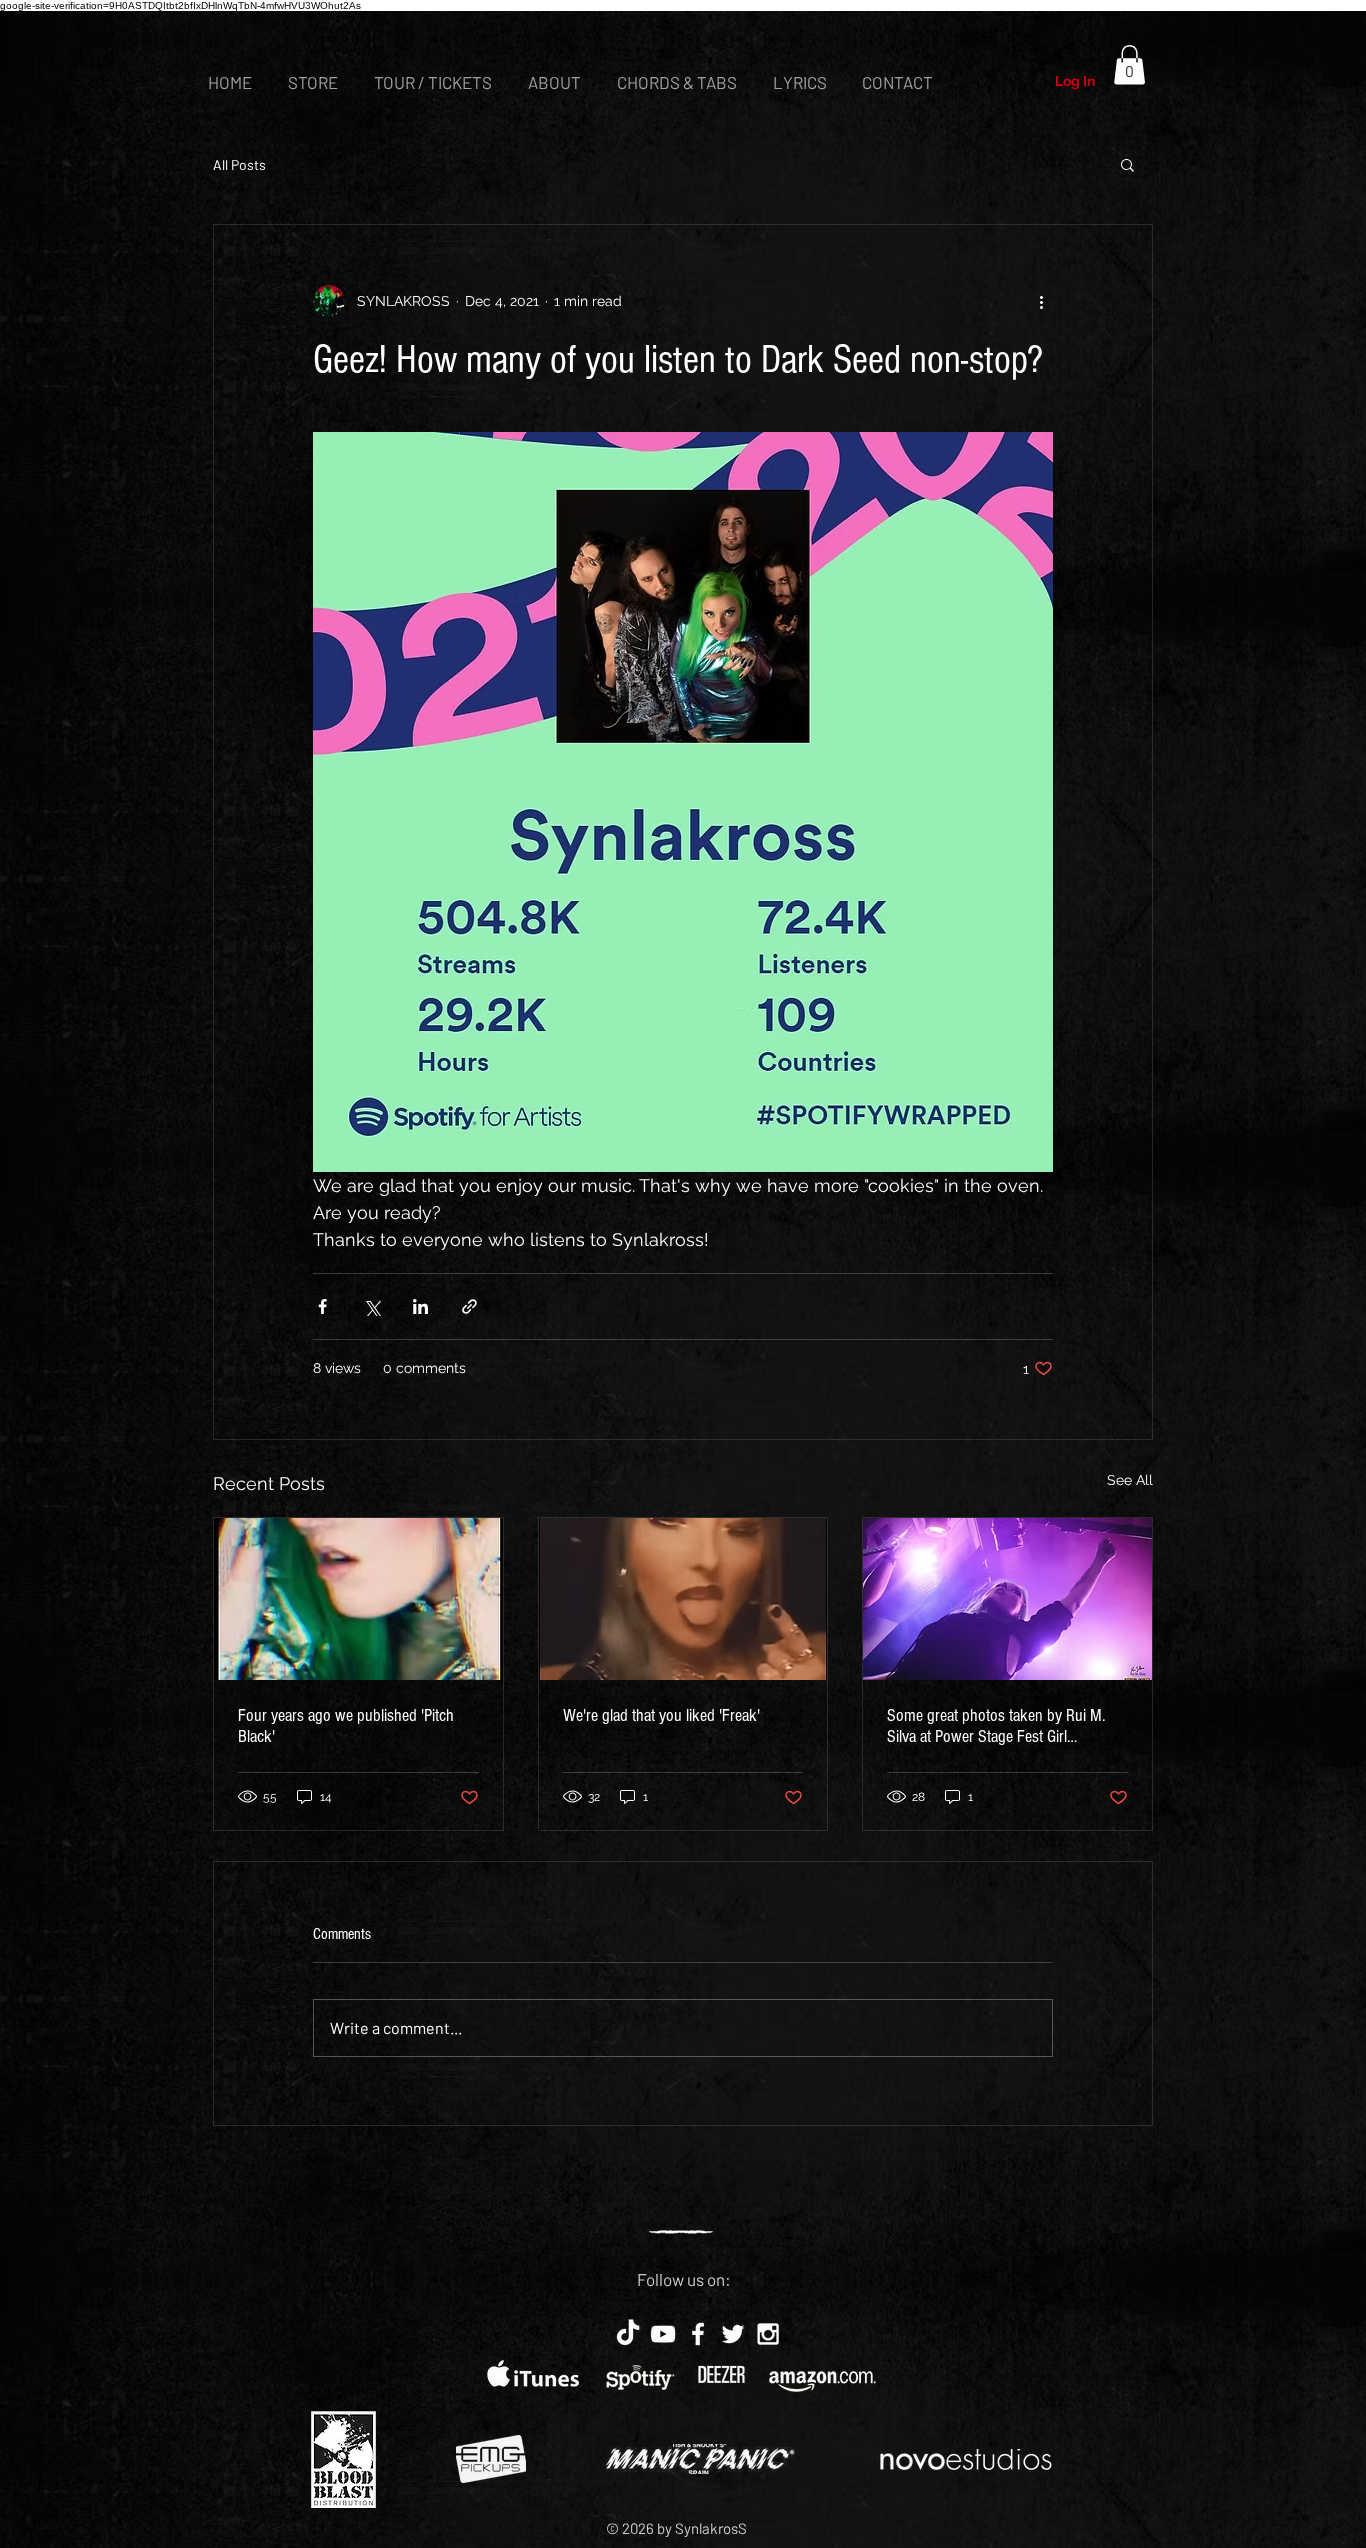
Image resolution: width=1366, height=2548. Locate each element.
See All (1130, 1480)
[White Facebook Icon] (698, 2334)
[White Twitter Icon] (733, 2334)
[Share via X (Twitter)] (371, 1306)
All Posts (239, 164)
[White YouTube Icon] (663, 2334)
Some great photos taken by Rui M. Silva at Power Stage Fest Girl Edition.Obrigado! (996, 1726)
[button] (1129, 64)
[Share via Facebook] (322, 1306)
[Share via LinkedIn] (420, 1306)
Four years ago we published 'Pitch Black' (346, 1726)
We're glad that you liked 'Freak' (661, 1715)
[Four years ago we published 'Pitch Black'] (358, 1599)
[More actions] (1041, 301)
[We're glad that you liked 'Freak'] (683, 1599)
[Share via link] (469, 1306)
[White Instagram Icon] (768, 2334)
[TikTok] (628, 2334)
